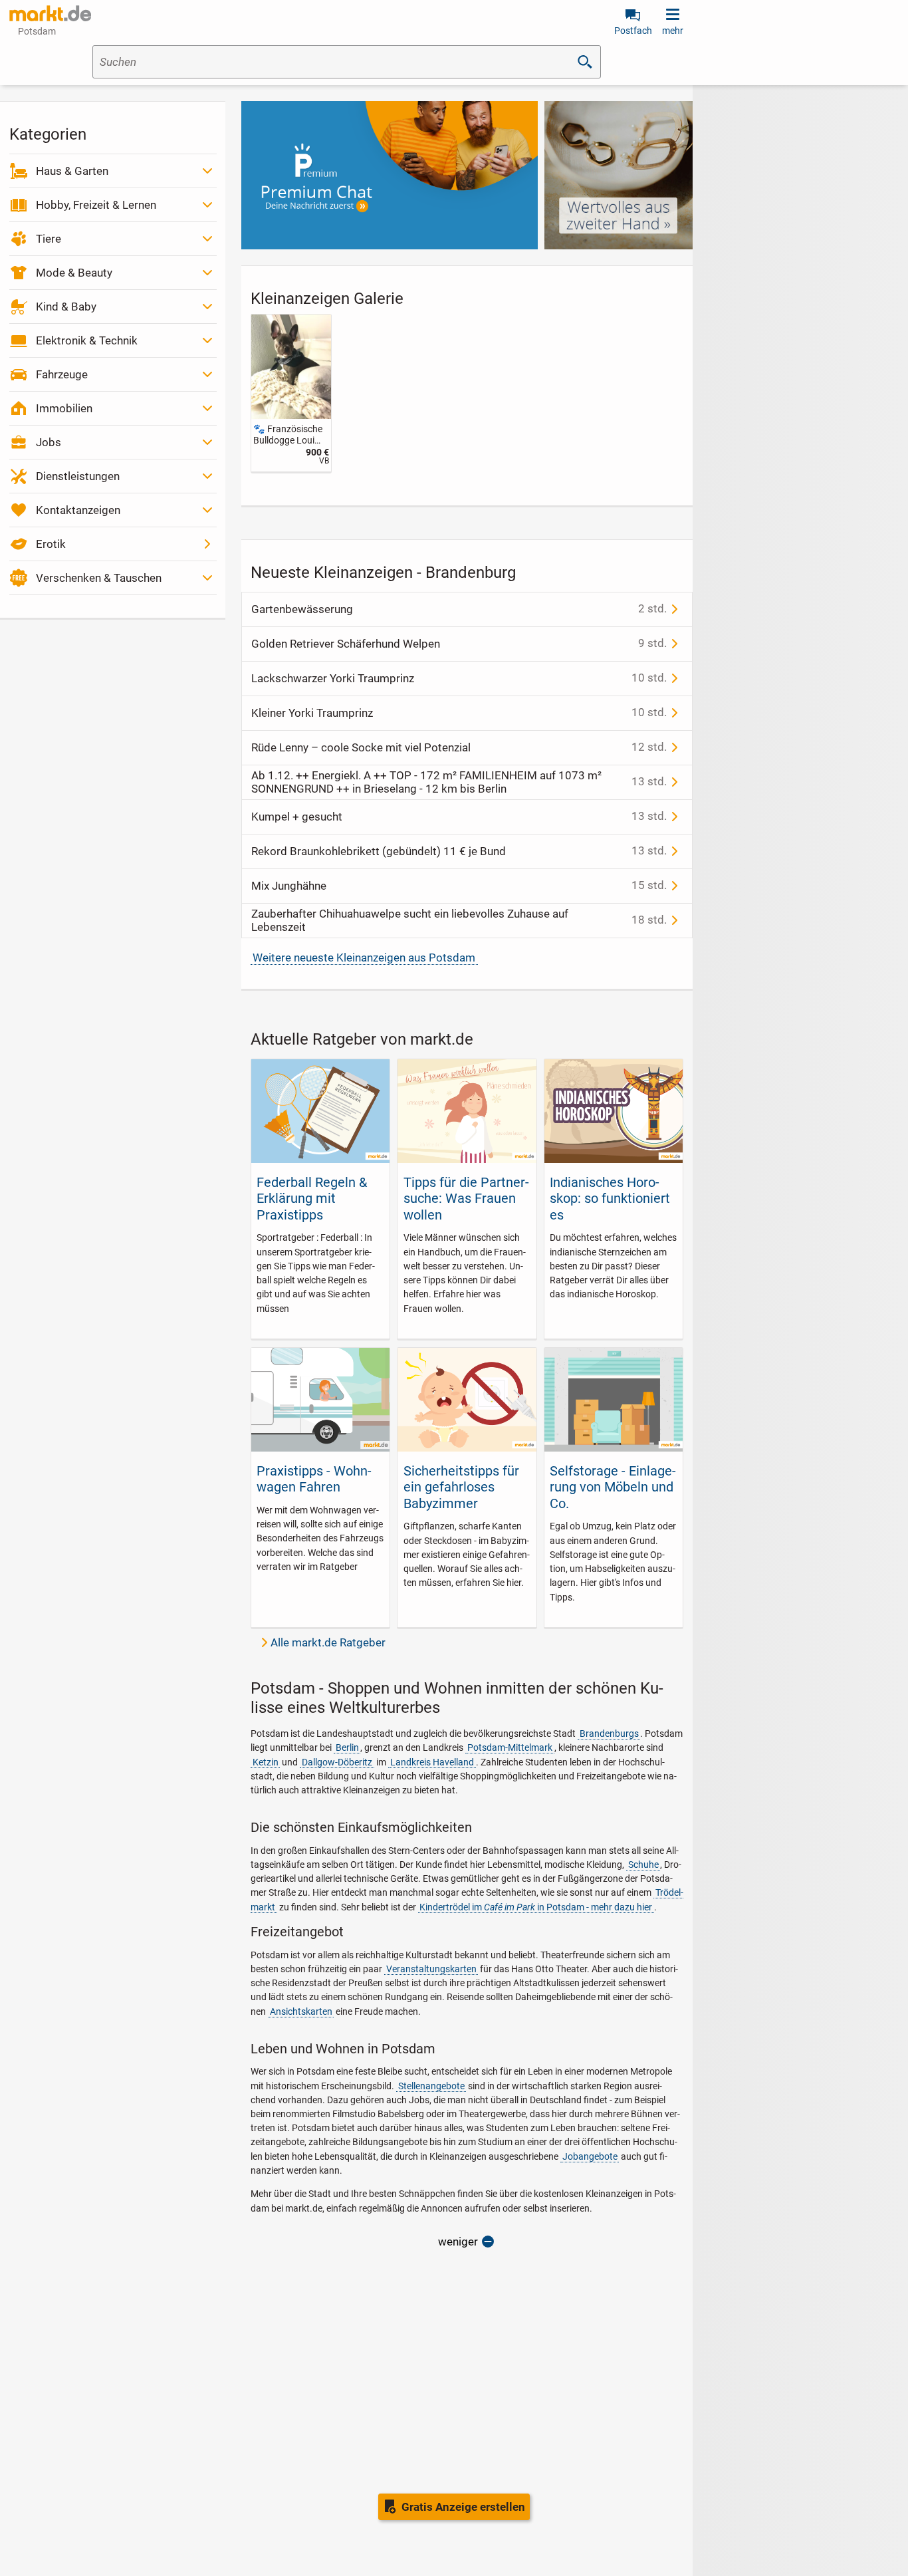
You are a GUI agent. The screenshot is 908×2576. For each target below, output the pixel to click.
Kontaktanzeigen (78, 510)
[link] (291, 393)
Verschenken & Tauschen (99, 578)
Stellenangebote (431, 2086)
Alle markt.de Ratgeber (328, 1642)
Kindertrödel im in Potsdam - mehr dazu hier (536, 1907)
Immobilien (64, 408)
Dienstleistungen (78, 476)
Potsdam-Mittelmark (510, 1747)
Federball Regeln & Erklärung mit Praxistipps (312, 1199)
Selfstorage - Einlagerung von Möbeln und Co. (613, 1487)
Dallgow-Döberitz (337, 1762)
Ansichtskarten (301, 2011)
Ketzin (266, 1762)
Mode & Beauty (74, 273)
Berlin (347, 1747)
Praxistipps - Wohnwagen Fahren (314, 1479)
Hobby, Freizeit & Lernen (96, 205)
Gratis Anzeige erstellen (463, 2507)
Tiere (49, 239)
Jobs (49, 442)
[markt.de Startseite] (50, 13)
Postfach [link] (633, 31)
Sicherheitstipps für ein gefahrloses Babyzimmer (461, 1487)
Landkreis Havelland (432, 1762)
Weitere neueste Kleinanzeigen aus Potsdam (364, 958)
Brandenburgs (609, 1734)
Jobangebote (590, 2156)
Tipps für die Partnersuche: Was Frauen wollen (466, 1199)
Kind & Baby (66, 307)
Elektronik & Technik (87, 340)
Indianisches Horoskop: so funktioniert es (610, 1199)
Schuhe (643, 1865)
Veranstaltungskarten (431, 1969)
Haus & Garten (72, 171)
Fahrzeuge (62, 374)
